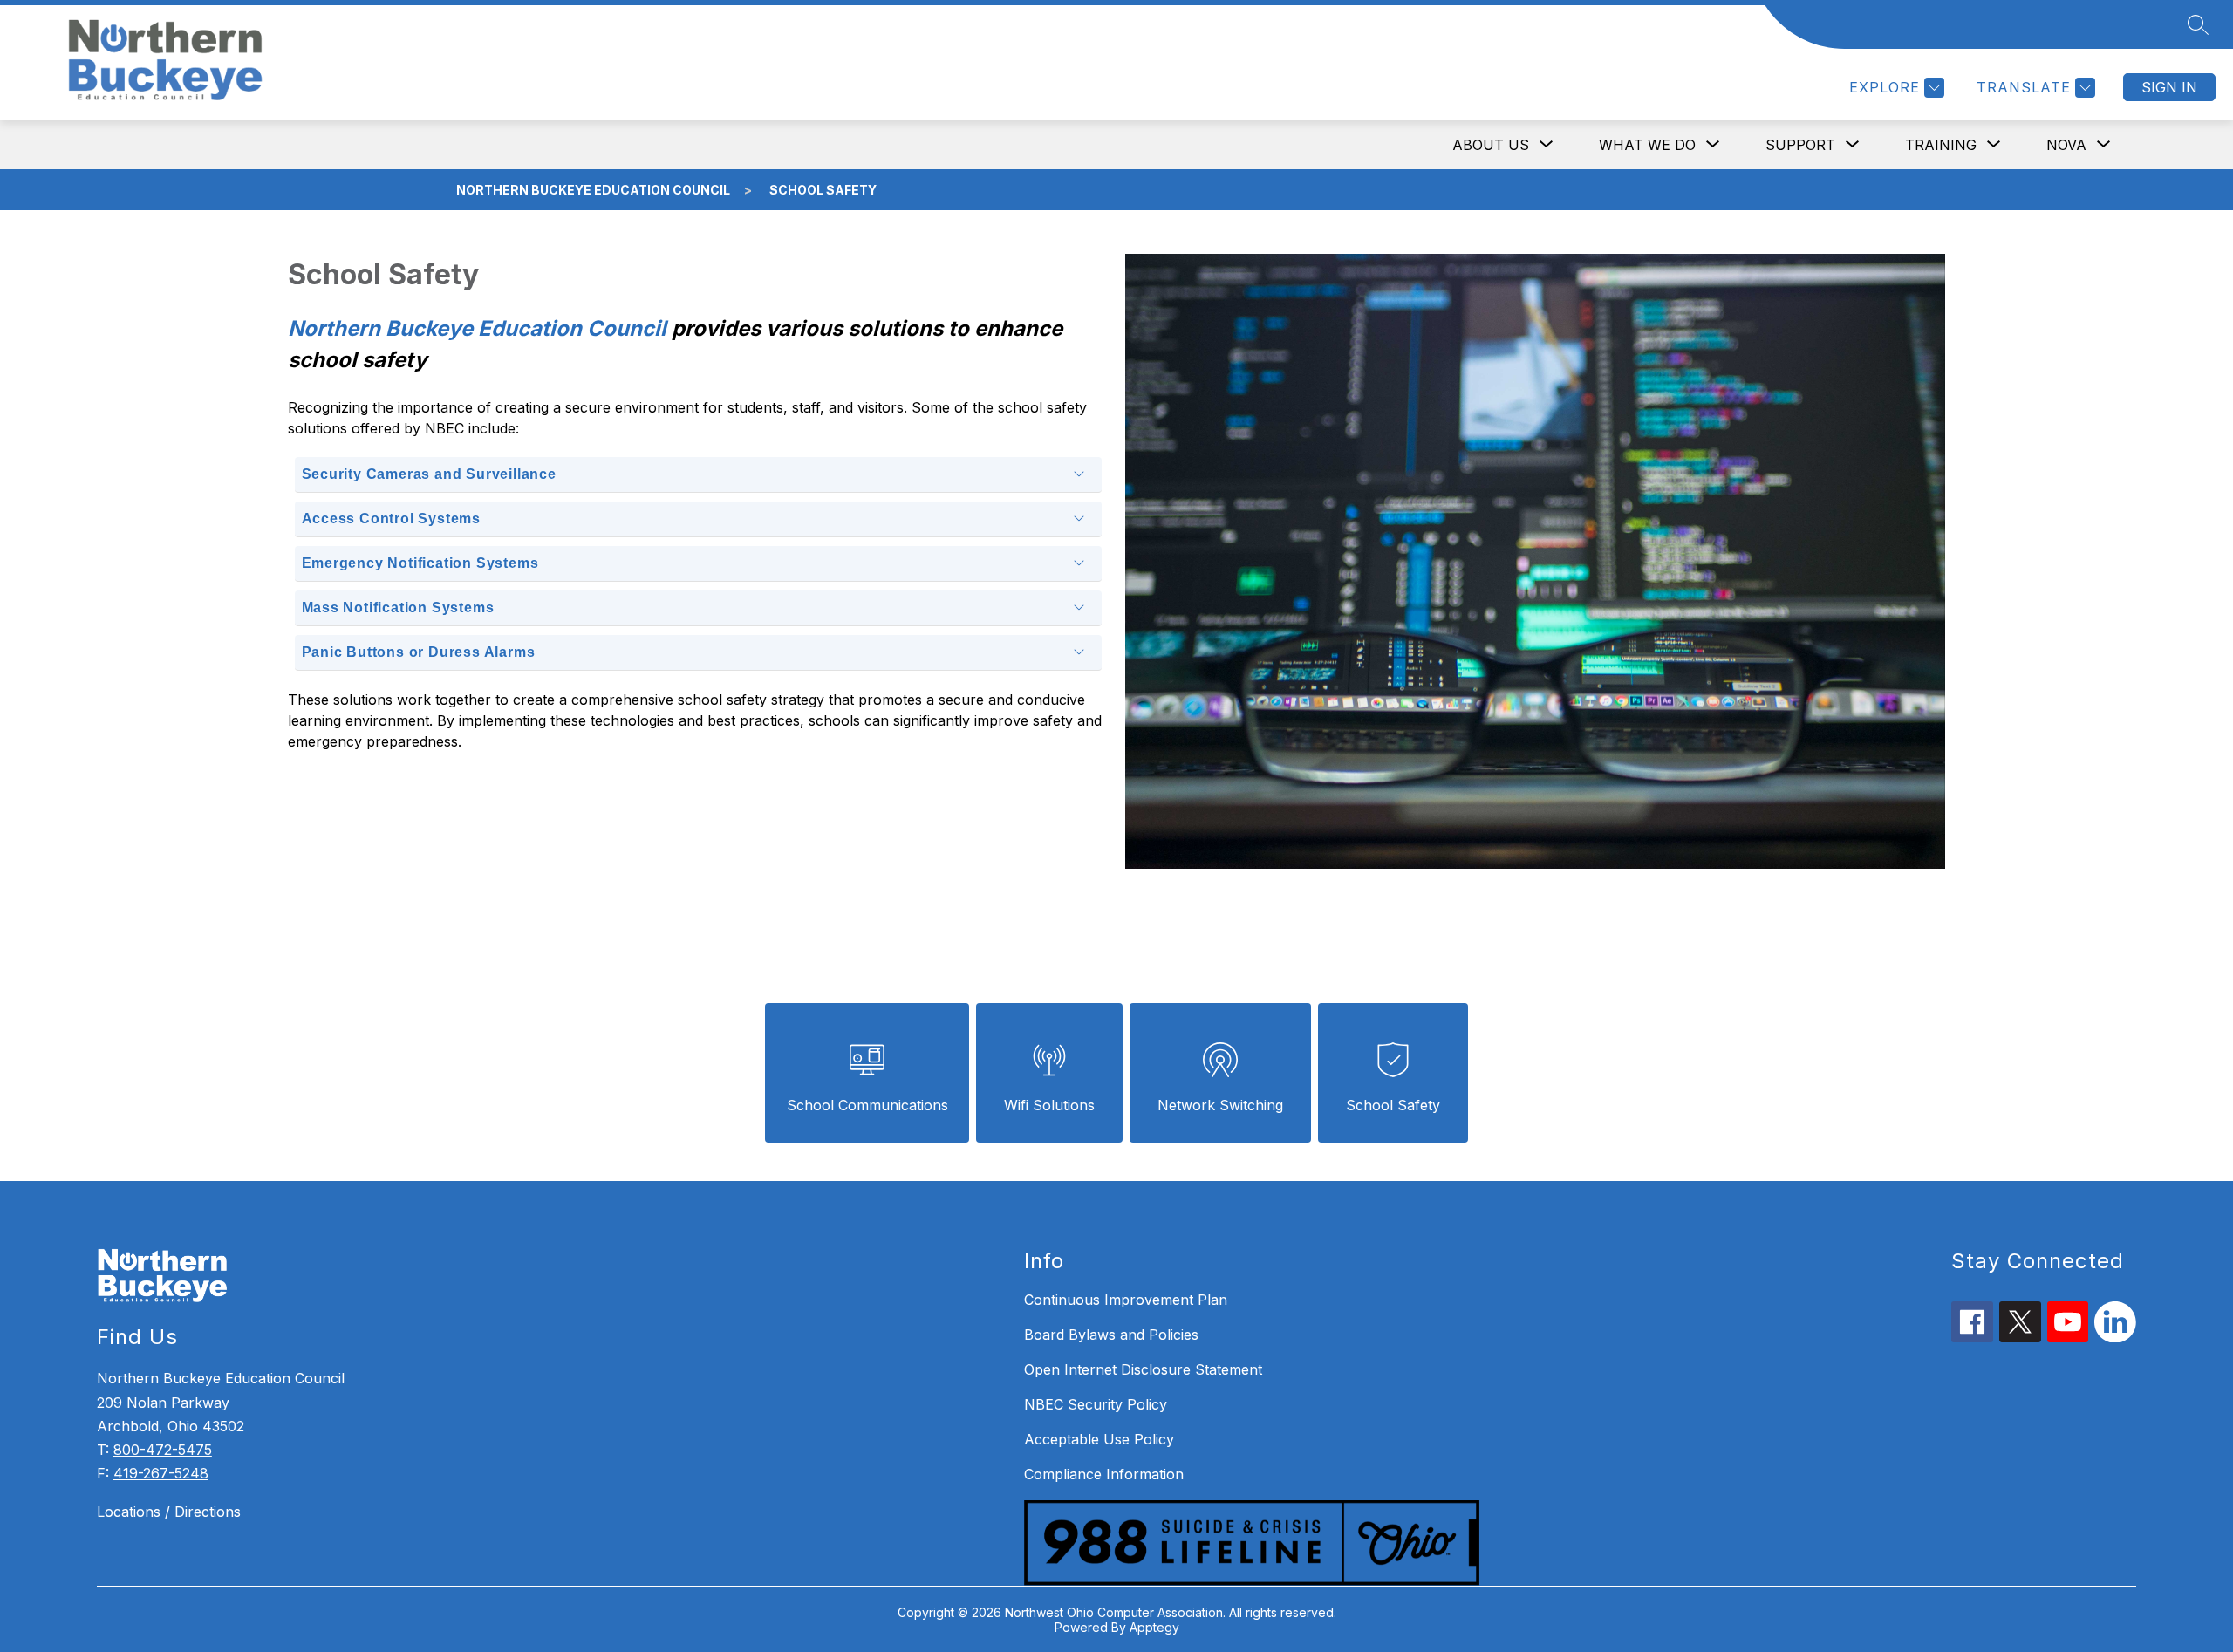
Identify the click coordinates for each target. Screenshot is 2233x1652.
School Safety (823, 190)
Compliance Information (1104, 1474)
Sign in (2169, 87)
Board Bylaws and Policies (1111, 1335)
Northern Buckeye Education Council (593, 190)
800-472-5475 (163, 1450)
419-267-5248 (161, 1473)
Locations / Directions (169, 1512)
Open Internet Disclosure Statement (1143, 1369)
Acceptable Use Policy (1099, 1439)
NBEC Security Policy (1096, 1404)
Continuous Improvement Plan (1126, 1300)
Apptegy (1154, 1627)
